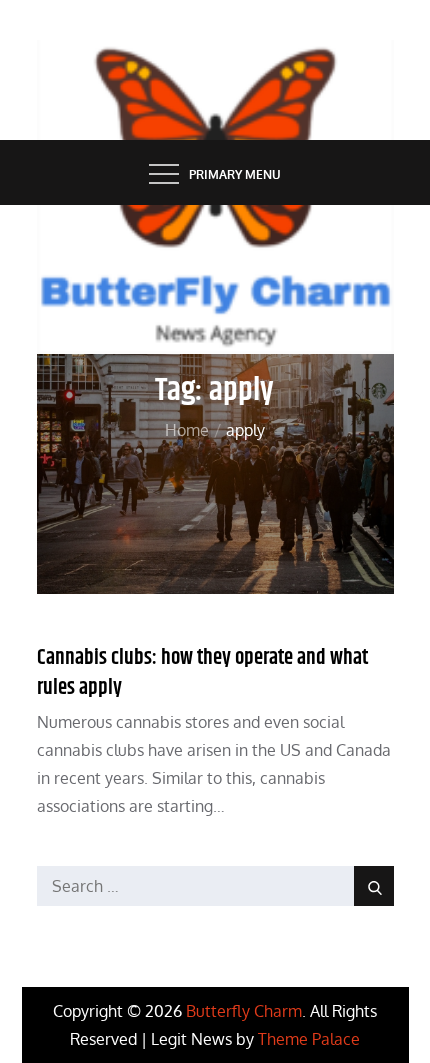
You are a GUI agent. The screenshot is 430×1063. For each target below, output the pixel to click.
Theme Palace (309, 1039)
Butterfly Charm (244, 1011)
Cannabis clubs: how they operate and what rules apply (202, 672)
